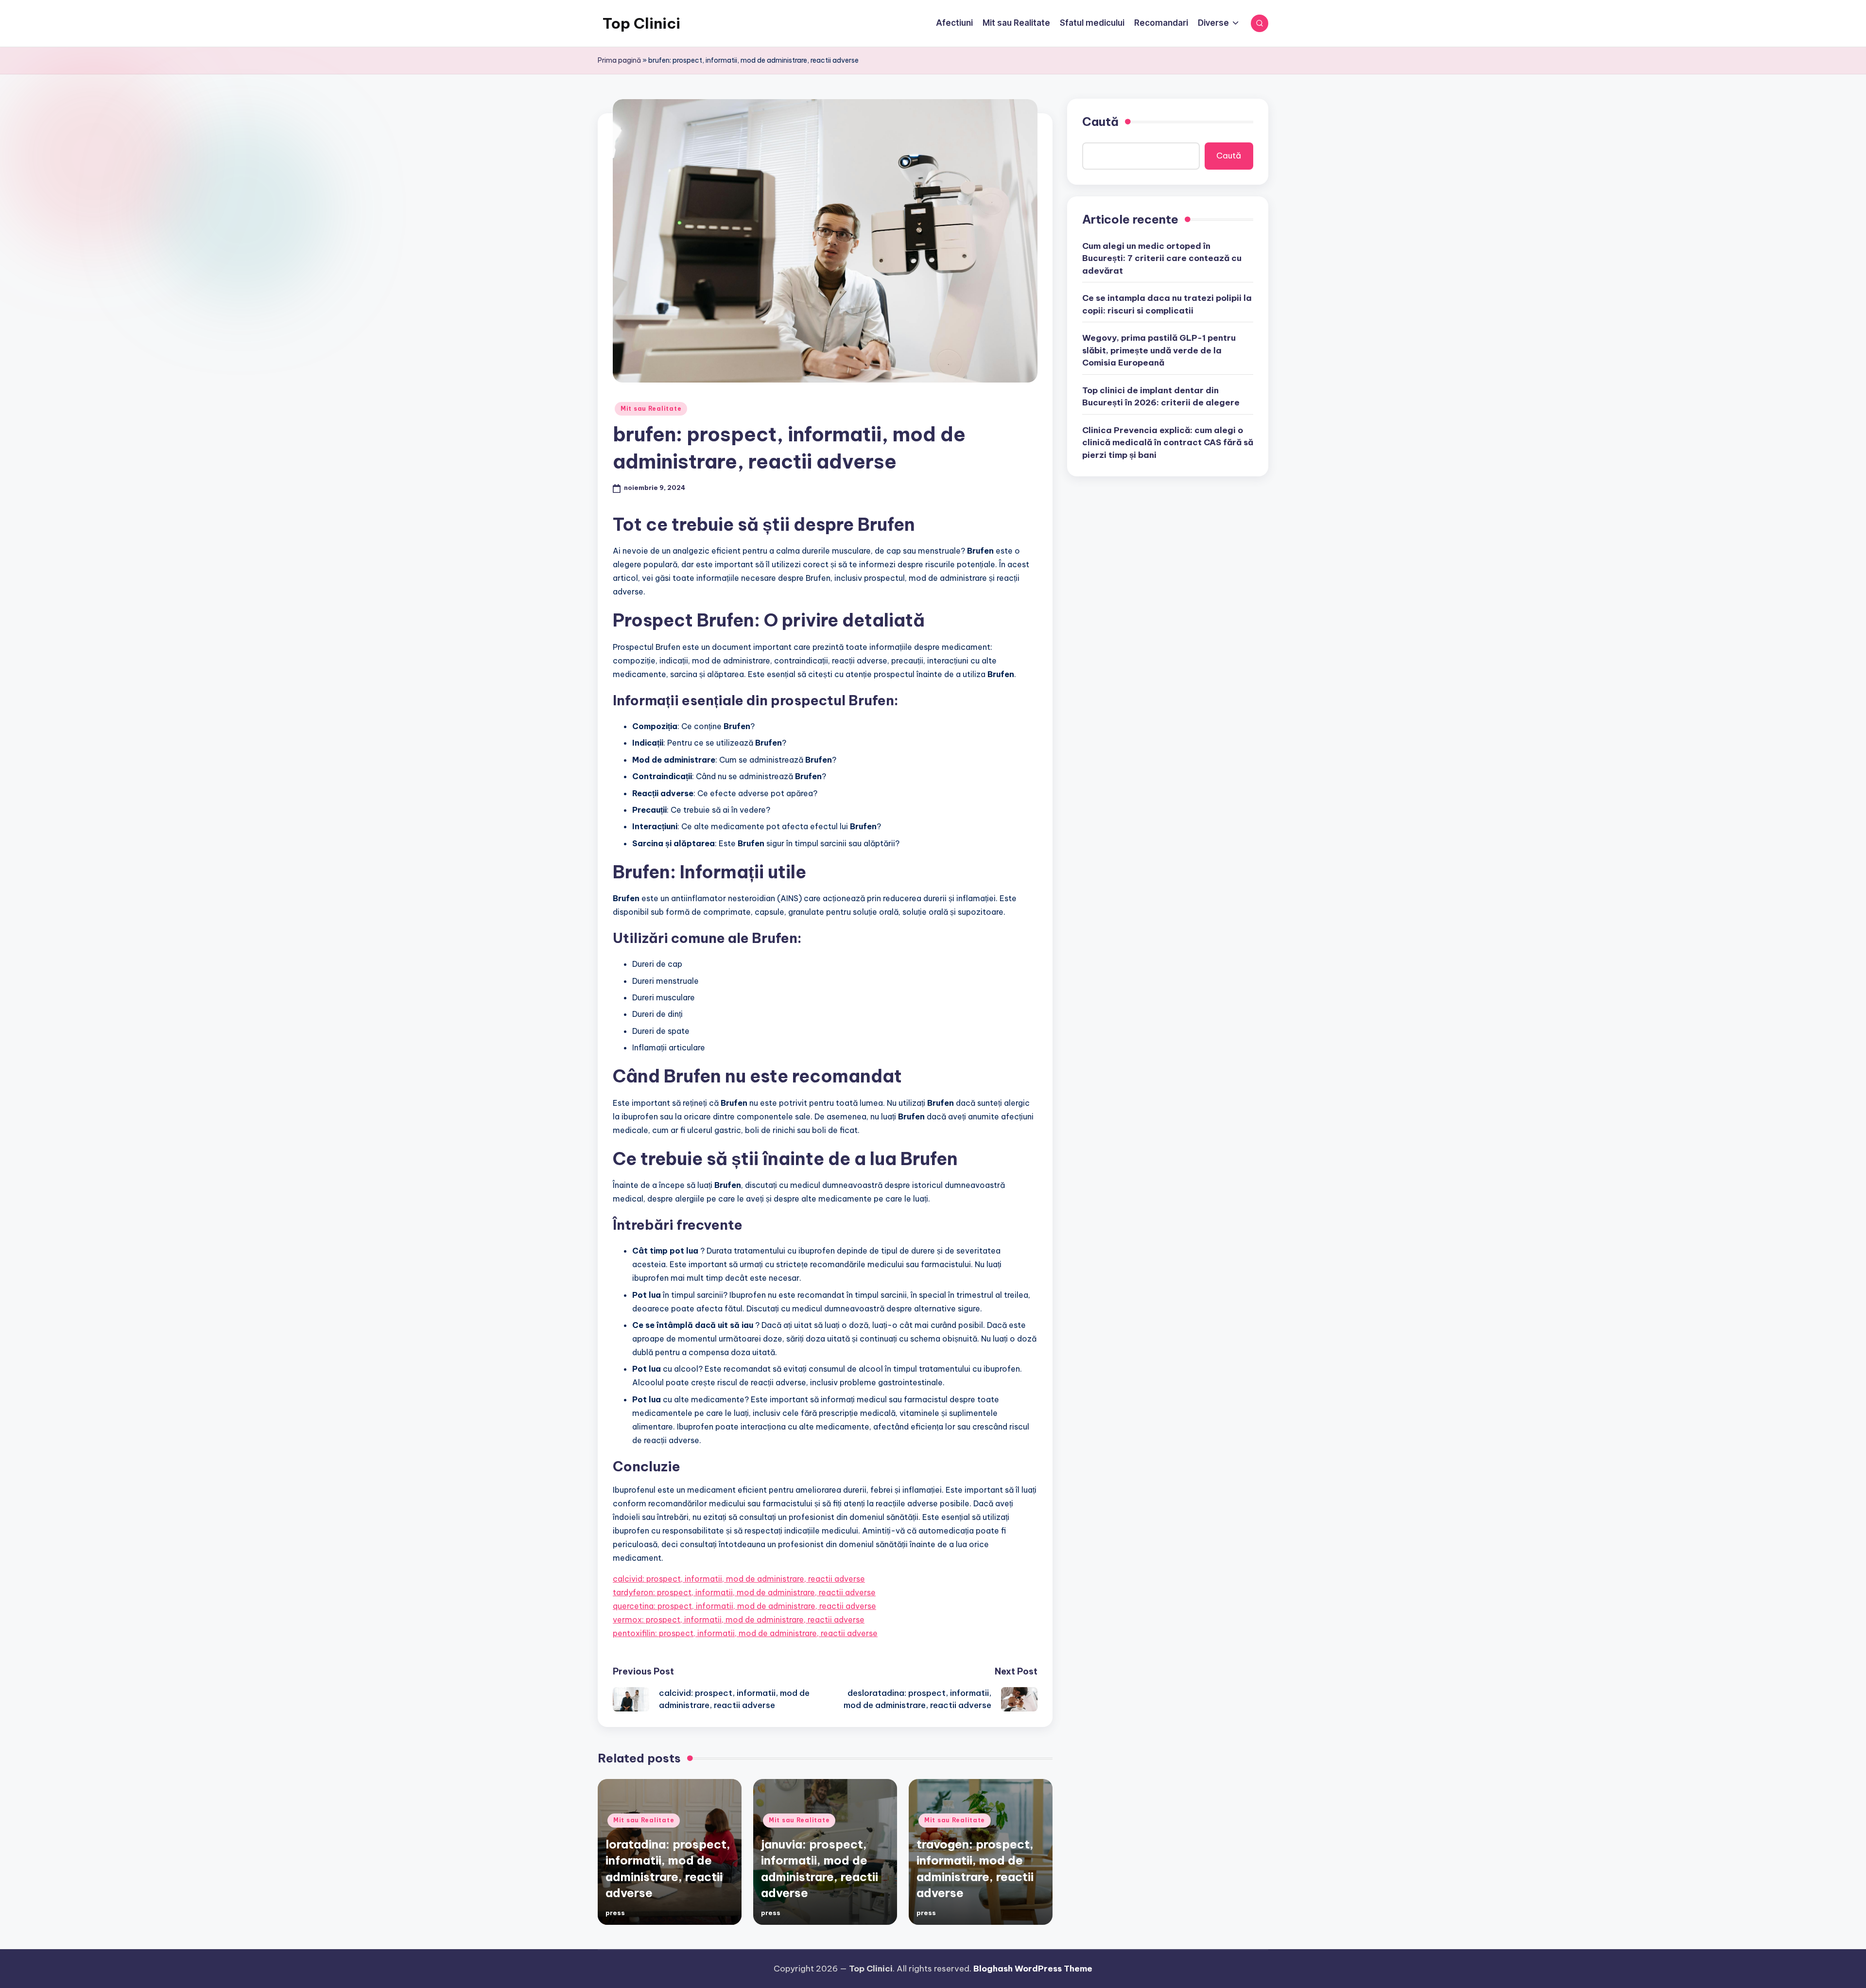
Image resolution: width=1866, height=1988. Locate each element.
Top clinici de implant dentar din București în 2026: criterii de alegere (1161, 396)
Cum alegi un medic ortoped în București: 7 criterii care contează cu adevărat (1162, 258)
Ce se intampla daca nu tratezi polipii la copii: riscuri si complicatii (1167, 304)
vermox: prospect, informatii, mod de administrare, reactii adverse (739, 1620)
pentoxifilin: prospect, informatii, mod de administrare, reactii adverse (745, 1633)
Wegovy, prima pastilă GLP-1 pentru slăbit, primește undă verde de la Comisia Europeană (1159, 350)
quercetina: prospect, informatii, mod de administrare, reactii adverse (744, 1606)
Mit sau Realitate (651, 409)
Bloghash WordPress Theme (1033, 1969)
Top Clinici (641, 23)
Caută (1100, 122)
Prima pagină (619, 60)
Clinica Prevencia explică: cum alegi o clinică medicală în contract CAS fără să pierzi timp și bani (1168, 442)
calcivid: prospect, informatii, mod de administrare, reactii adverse (739, 1579)
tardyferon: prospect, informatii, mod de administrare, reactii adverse (744, 1592)
